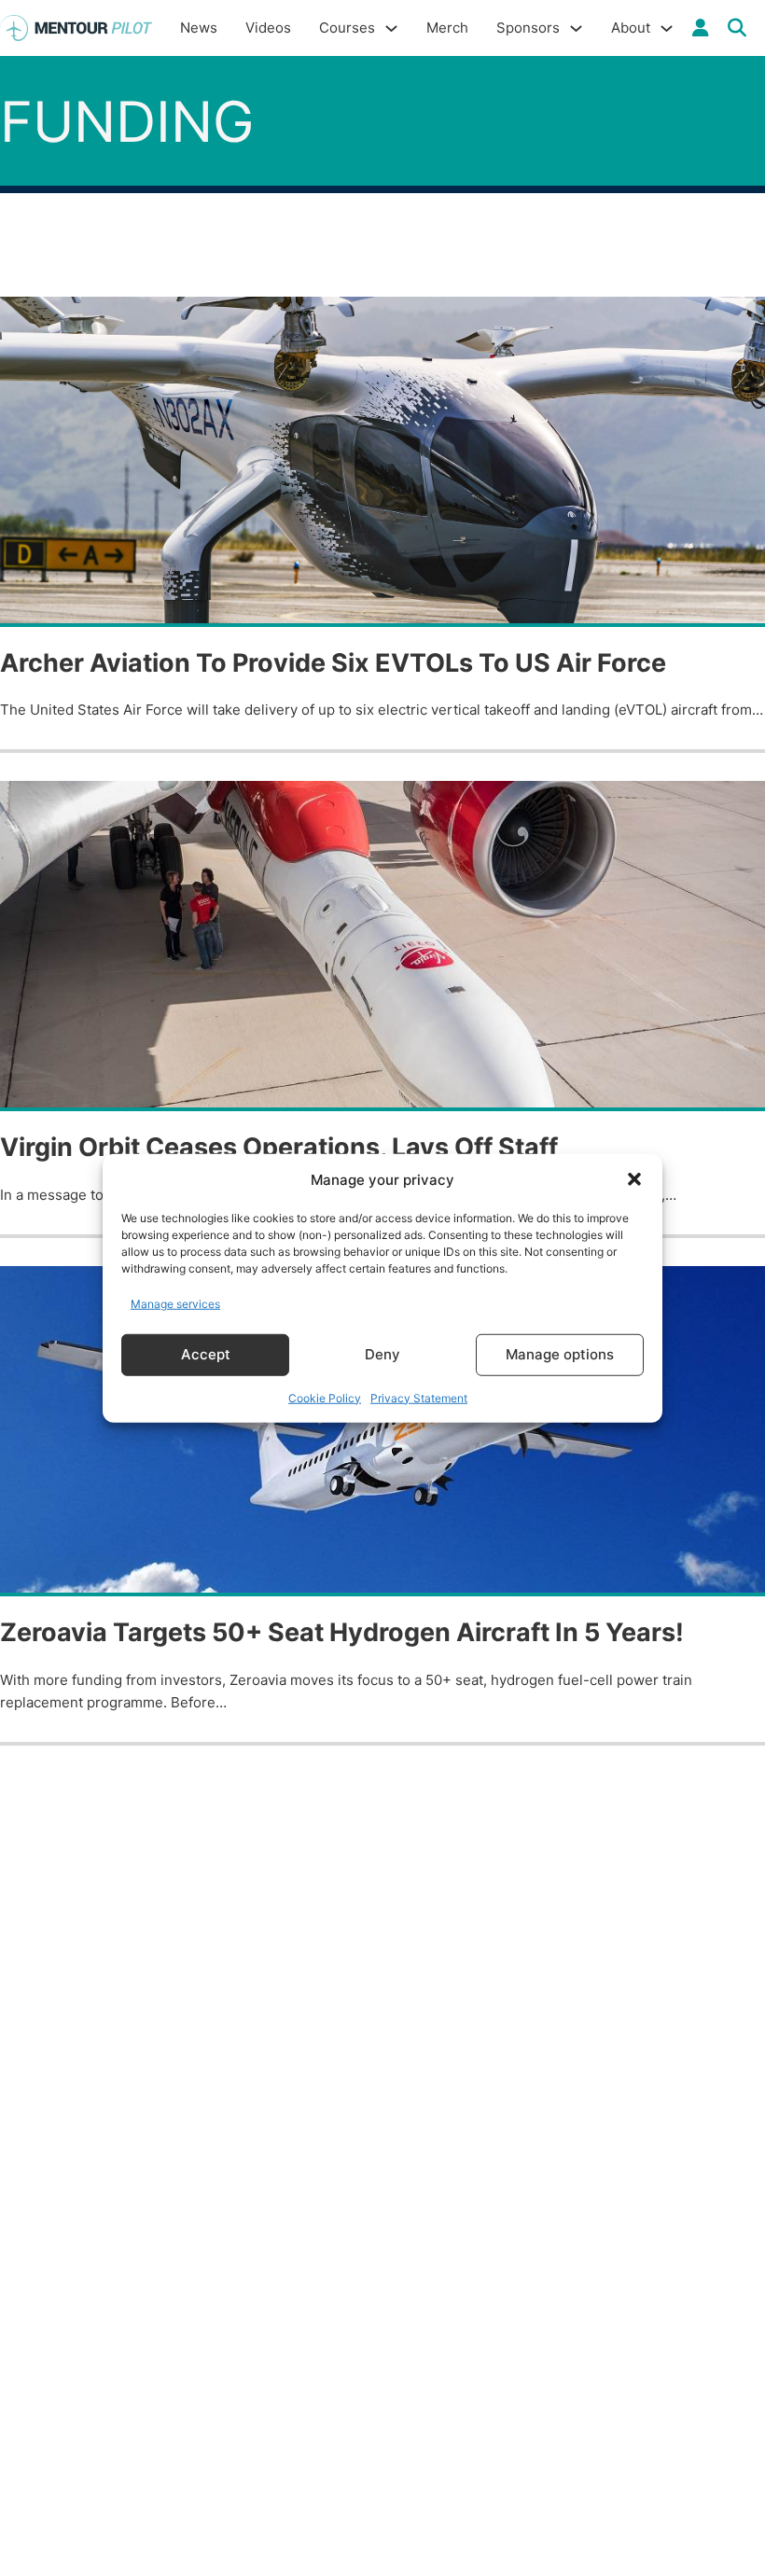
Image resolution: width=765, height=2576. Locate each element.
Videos (268, 28)
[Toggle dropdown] (701, 28)
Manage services (175, 1304)
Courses (347, 28)
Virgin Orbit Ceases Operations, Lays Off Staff (279, 1147)
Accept (206, 1354)
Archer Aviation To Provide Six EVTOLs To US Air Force (333, 663)
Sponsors (528, 28)
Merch (447, 28)
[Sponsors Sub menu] (576, 28)
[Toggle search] (737, 28)
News (199, 28)
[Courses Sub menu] (391, 28)
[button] (634, 1179)
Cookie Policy (325, 1397)
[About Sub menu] (667, 28)
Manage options (560, 1354)
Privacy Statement (419, 1397)
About (631, 28)
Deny (382, 1354)
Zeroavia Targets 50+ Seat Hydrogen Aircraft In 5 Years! (342, 1632)
